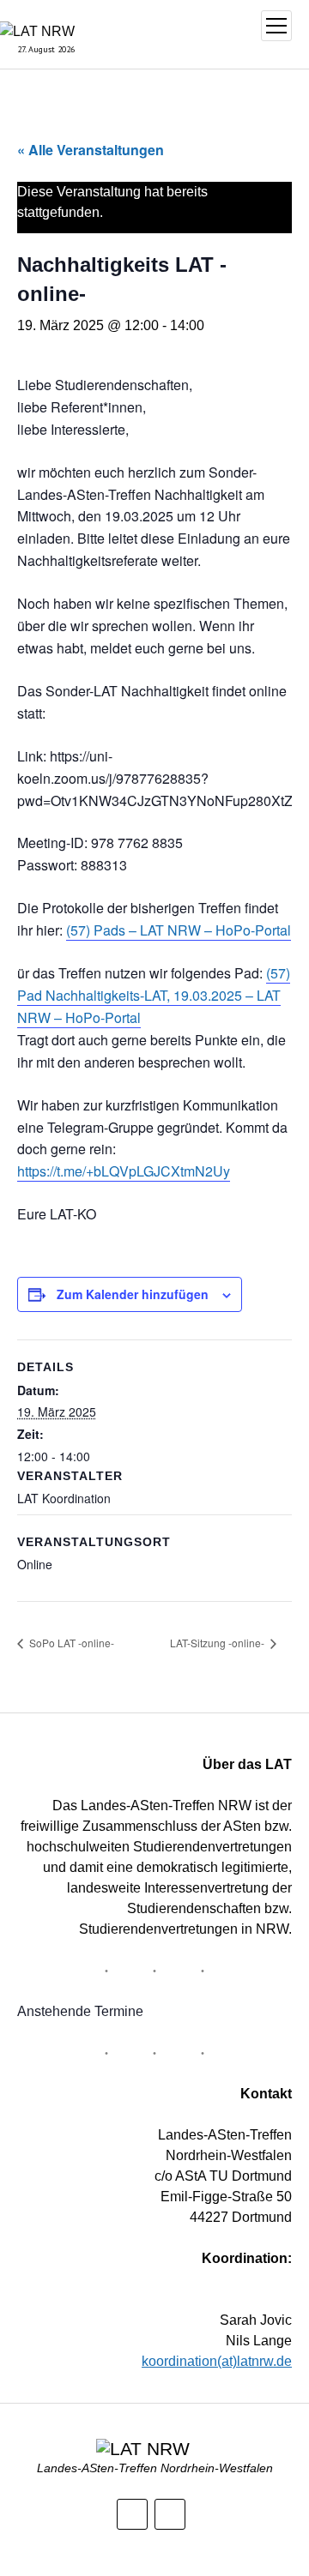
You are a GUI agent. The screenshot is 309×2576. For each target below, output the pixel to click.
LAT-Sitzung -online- (218, 1643)
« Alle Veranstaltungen (91, 150)
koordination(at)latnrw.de (217, 2361)
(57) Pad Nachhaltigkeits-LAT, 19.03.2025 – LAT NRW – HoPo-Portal (154, 995)
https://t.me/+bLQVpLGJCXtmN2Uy (124, 1171)
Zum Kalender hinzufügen (133, 1294)
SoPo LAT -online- (70, 1643)
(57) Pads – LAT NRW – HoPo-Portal (179, 930)
